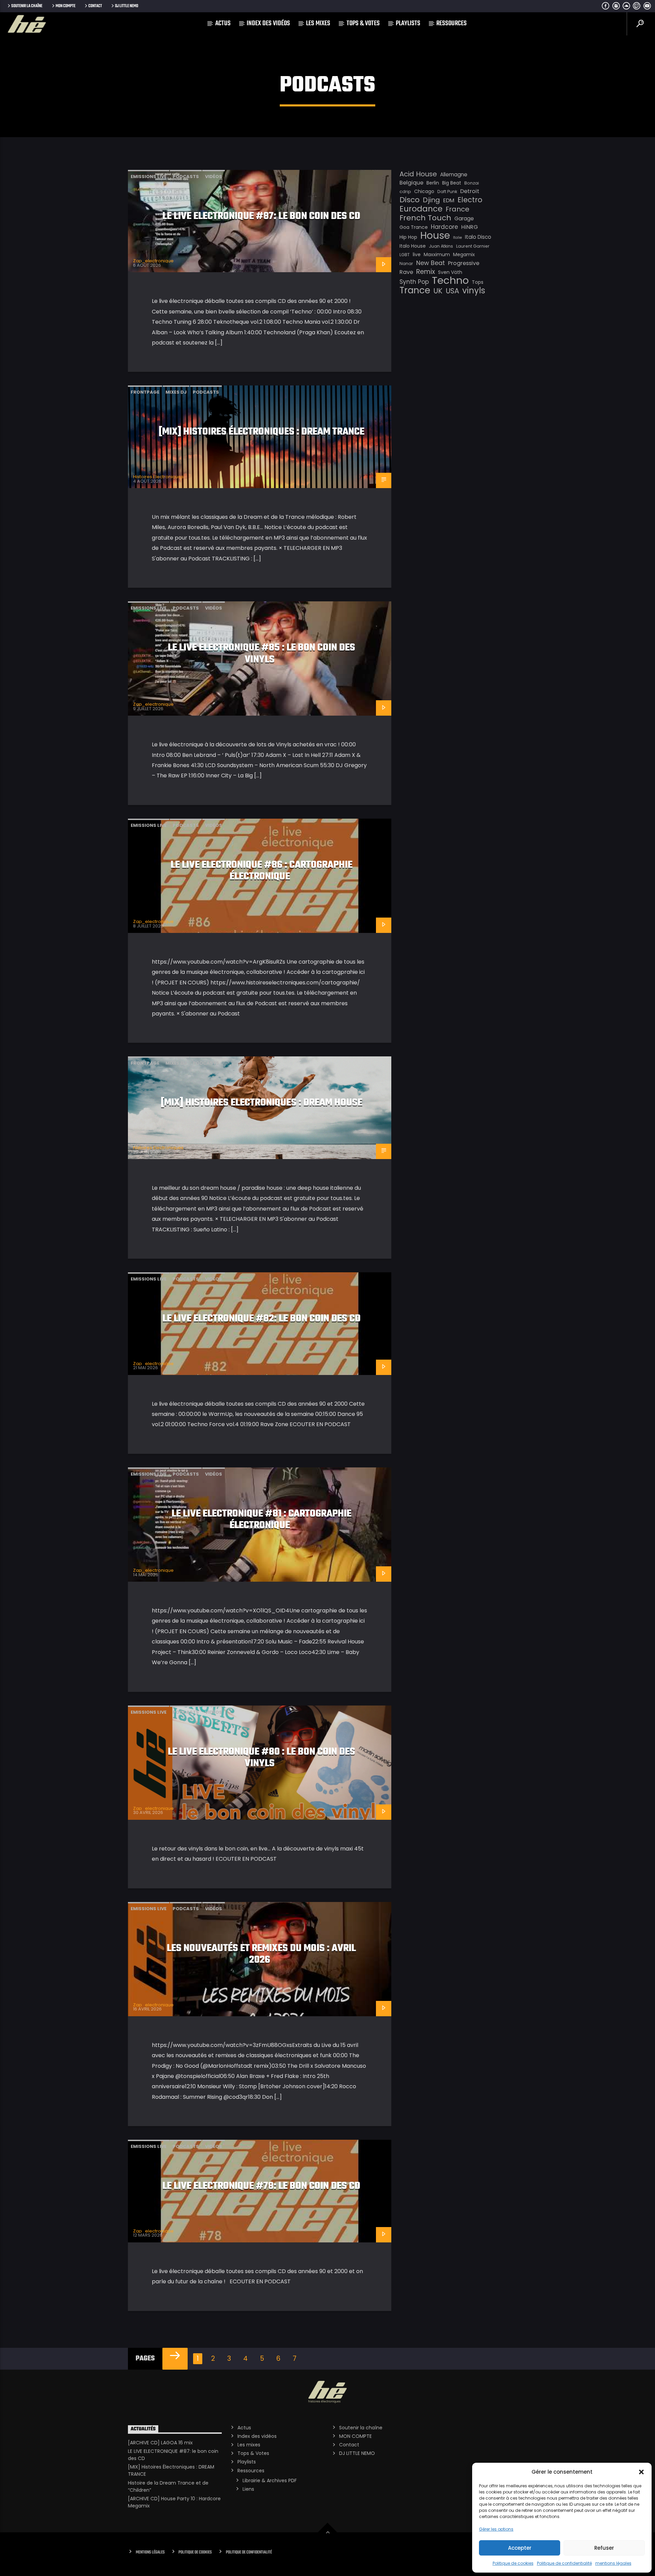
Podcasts (186, 177)
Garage (464, 218)
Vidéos (214, 177)
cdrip (405, 192)
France (457, 209)
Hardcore (445, 227)
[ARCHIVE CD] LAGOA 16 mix (160, 2443)
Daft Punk (447, 192)
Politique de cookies (513, 2563)
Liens (248, 2489)
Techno (450, 280)
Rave (406, 272)
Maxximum (437, 254)
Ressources (452, 23)
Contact (95, 6)
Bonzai (472, 183)
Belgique (411, 183)
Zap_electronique (153, 261)
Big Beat (452, 183)
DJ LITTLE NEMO (127, 6)
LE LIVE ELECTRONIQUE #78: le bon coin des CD (261, 2186)
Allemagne (454, 174)
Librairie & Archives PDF (270, 2480)
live (417, 254)
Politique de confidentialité (564, 2563)
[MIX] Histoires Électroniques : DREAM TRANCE (261, 432)
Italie (457, 238)
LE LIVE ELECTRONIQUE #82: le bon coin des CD (261, 1319)
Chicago (424, 191)
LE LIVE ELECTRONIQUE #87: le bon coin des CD (261, 216)
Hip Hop (408, 237)
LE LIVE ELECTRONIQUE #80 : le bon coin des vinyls (261, 1758)
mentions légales (613, 2563)
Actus (223, 23)
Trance (415, 290)
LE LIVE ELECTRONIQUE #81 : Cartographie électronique (261, 1520)
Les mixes (318, 23)
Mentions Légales (150, 2552)
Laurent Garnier (473, 246)
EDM (449, 200)
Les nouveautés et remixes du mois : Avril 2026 (261, 1954)
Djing (431, 200)
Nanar (406, 264)
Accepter (520, 2548)
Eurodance (421, 209)
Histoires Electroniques (158, 477)
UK (438, 291)
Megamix (464, 254)
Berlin (433, 183)
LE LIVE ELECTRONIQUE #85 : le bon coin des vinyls (261, 654)
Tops (478, 282)
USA (452, 291)
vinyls (474, 291)
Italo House (413, 246)
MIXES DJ (176, 392)
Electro (470, 200)
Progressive (464, 263)
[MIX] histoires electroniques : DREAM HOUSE (261, 1103)
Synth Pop (414, 282)
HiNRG (470, 227)
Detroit (470, 191)
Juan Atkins (441, 246)
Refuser (604, 2548)
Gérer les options (496, 2529)
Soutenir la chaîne (27, 6)
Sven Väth (450, 272)
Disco (410, 200)
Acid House (418, 174)
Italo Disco (478, 237)
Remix (426, 272)
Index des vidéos (268, 23)
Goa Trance (414, 227)
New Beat (431, 263)
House (435, 235)
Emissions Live (149, 177)
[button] (641, 2472)
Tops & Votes (363, 23)
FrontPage (145, 392)
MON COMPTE (65, 6)
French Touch (425, 218)
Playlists (408, 23)
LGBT (405, 255)
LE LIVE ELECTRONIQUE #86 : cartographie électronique (261, 871)
